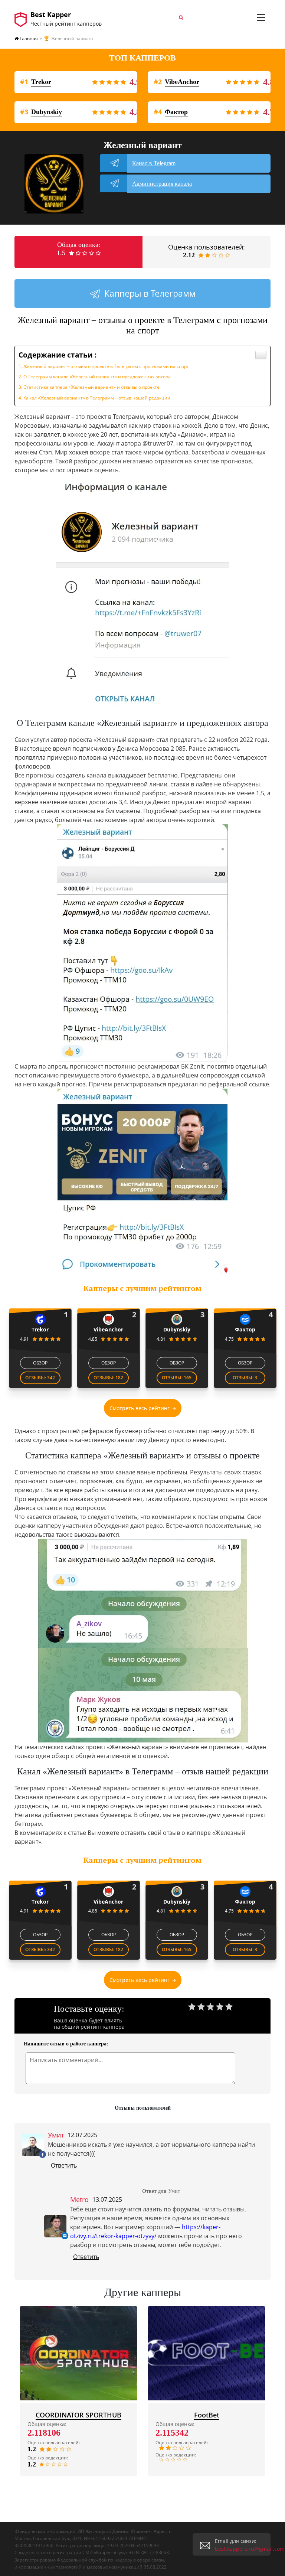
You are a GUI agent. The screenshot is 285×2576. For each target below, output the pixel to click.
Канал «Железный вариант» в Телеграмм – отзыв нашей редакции (97, 398)
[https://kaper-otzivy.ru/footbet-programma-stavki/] (207, 2353)
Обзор (40, 1363)
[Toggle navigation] (261, 17)
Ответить (64, 2165)
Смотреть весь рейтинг (140, 1408)
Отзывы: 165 (177, 1378)
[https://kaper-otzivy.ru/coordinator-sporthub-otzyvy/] (78, 2353)
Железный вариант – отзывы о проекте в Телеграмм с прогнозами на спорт (106, 366)
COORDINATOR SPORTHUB (78, 2415)
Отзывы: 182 (108, 1378)
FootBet (207, 2415)
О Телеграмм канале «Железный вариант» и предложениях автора (97, 377)
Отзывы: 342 (40, 1378)
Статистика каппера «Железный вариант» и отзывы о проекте (91, 387)
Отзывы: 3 (245, 1378)
